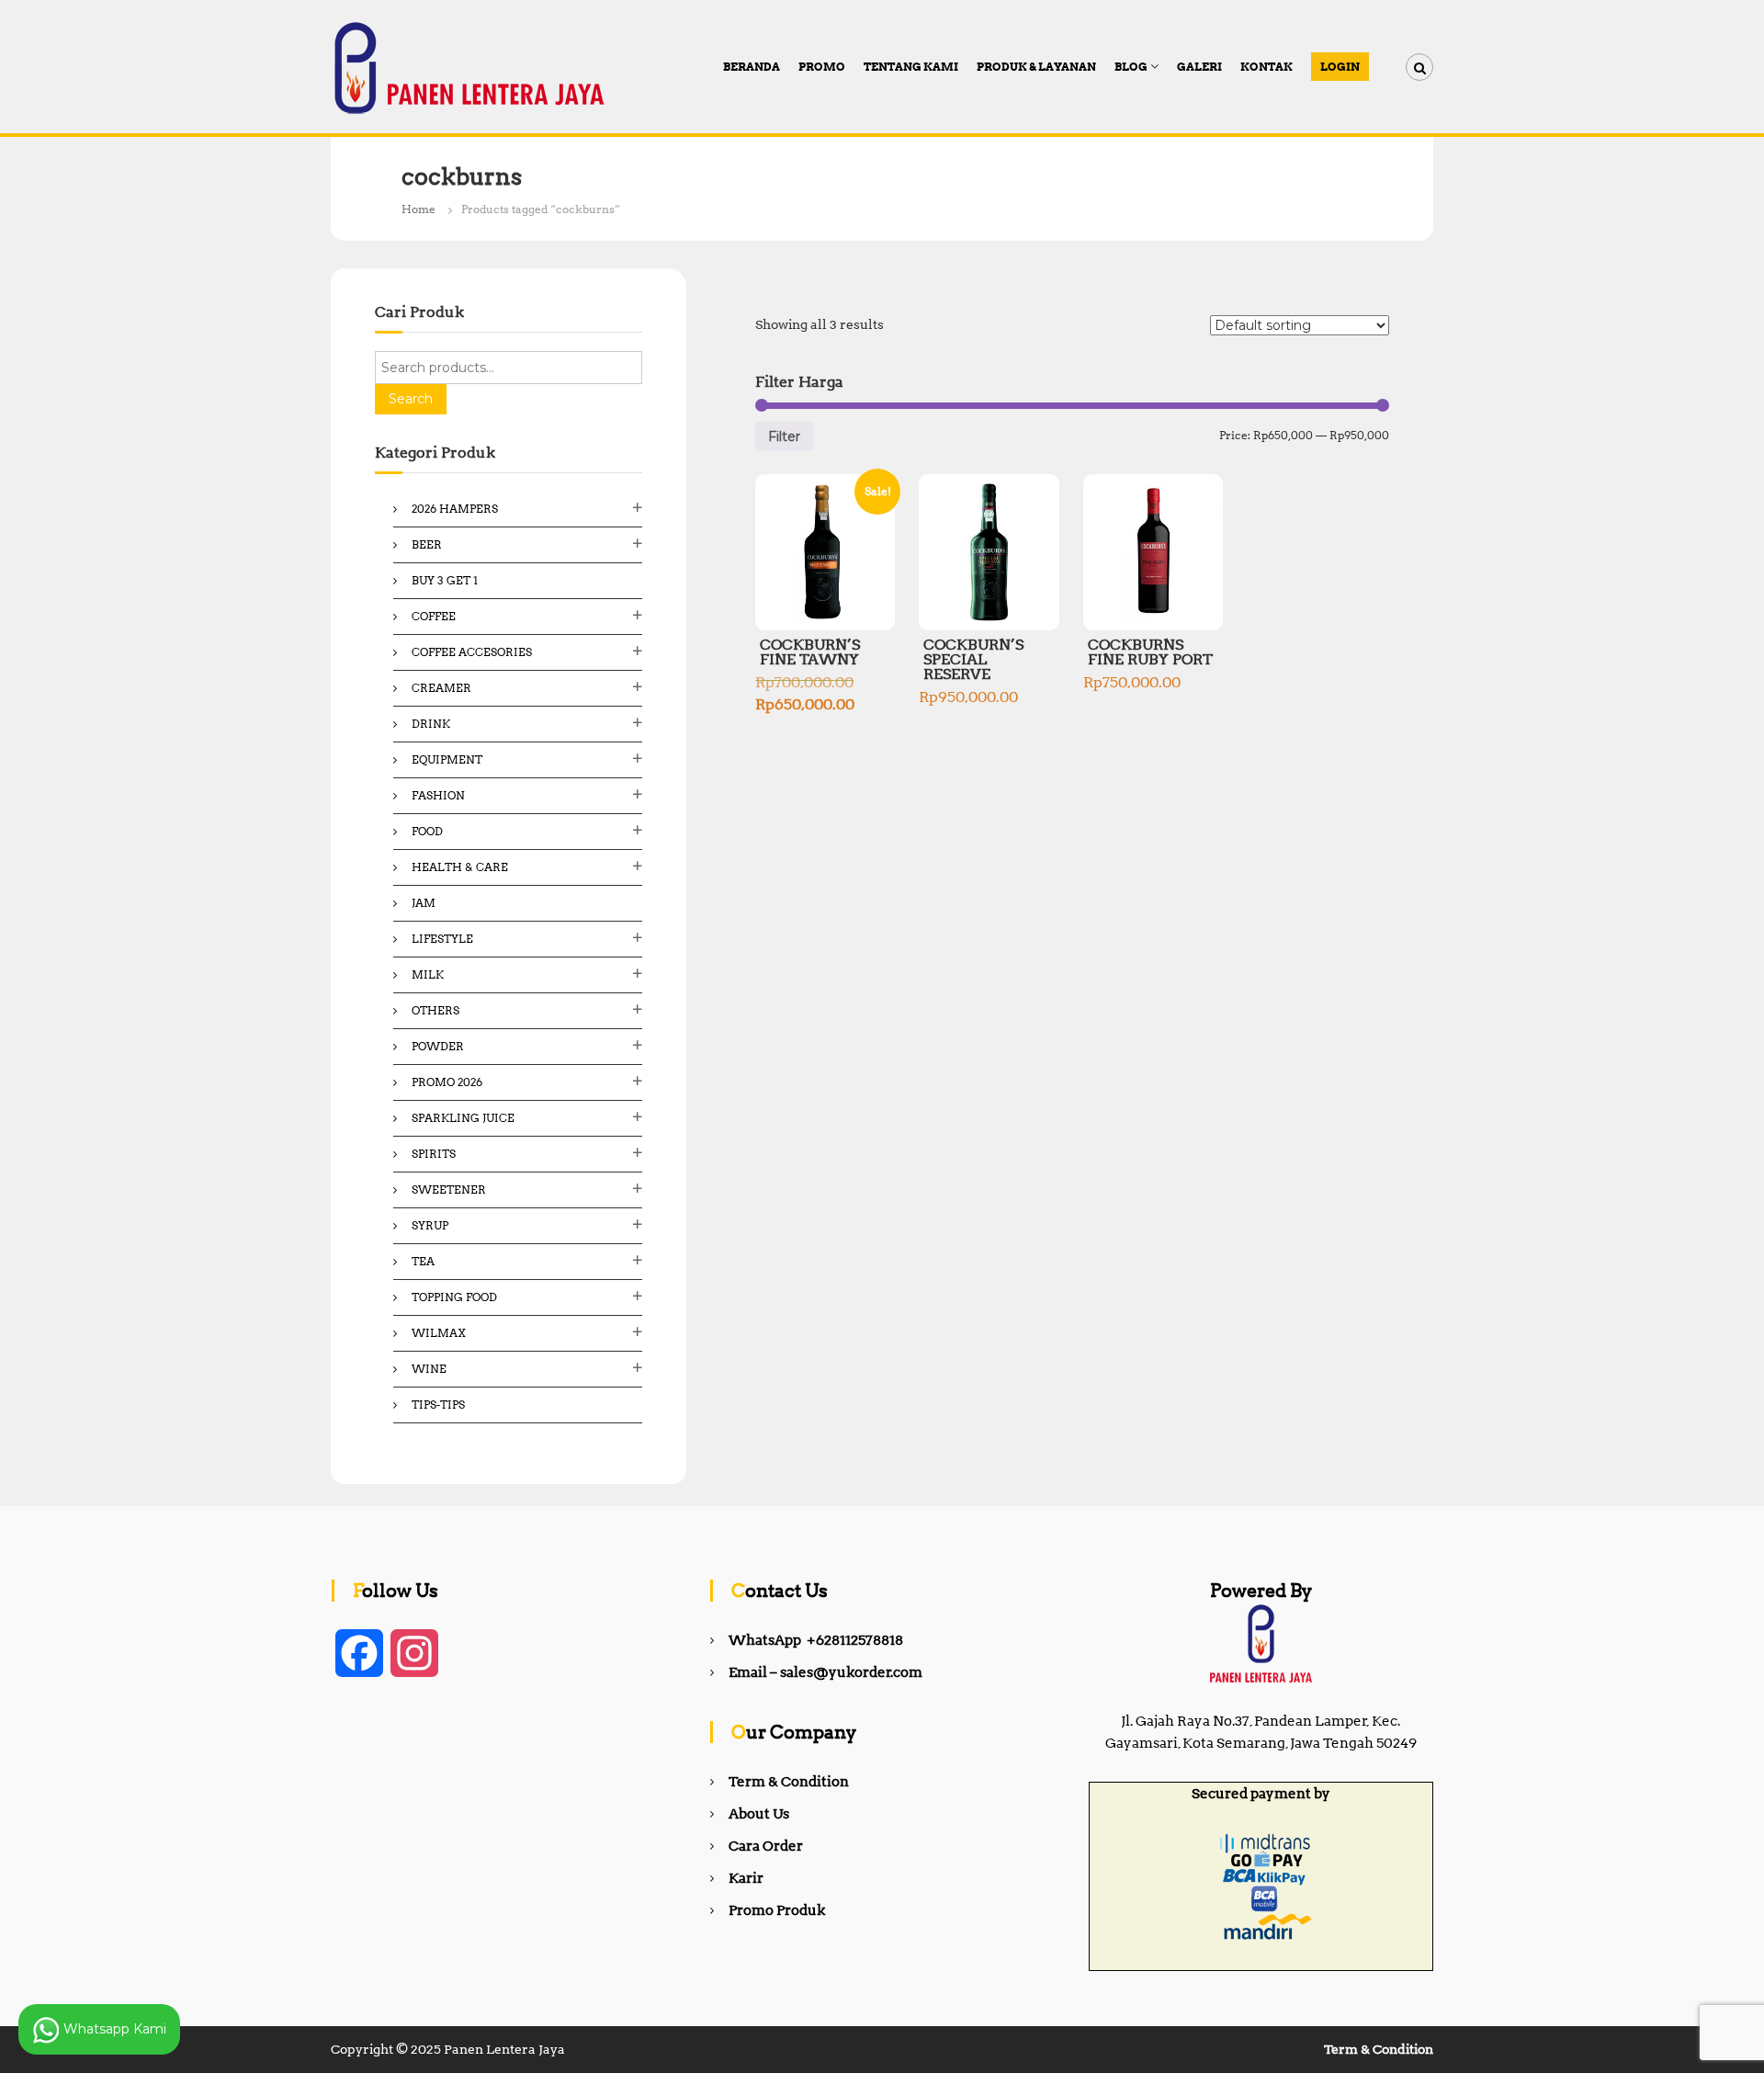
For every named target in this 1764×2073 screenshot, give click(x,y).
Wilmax (439, 1333)
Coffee (434, 616)
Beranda (752, 67)
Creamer (441, 688)
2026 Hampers (455, 509)
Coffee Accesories (472, 652)
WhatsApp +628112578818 (816, 1640)
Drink (431, 724)
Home (418, 209)
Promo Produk (777, 1910)
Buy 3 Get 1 (445, 580)
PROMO (822, 67)
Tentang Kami (911, 67)
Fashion (438, 795)
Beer (427, 544)
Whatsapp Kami (113, 2028)
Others (435, 1010)
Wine (429, 1369)
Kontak (1266, 67)
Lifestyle (442, 939)
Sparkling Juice (463, 1118)
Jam (424, 903)
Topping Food (454, 1297)
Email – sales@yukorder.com (825, 1672)
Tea (423, 1261)
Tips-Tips (438, 1405)
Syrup (430, 1225)
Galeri (1199, 67)
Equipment (447, 759)
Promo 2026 (447, 1082)
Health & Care (460, 867)
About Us (759, 1814)
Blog (1131, 67)
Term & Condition (789, 1782)
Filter (784, 436)
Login (1340, 67)
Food (427, 831)
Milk (428, 974)
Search (411, 399)
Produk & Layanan (1036, 67)
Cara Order (766, 1846)
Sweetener (449, 1189)
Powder (438, 1046)
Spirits (434, 1154)
